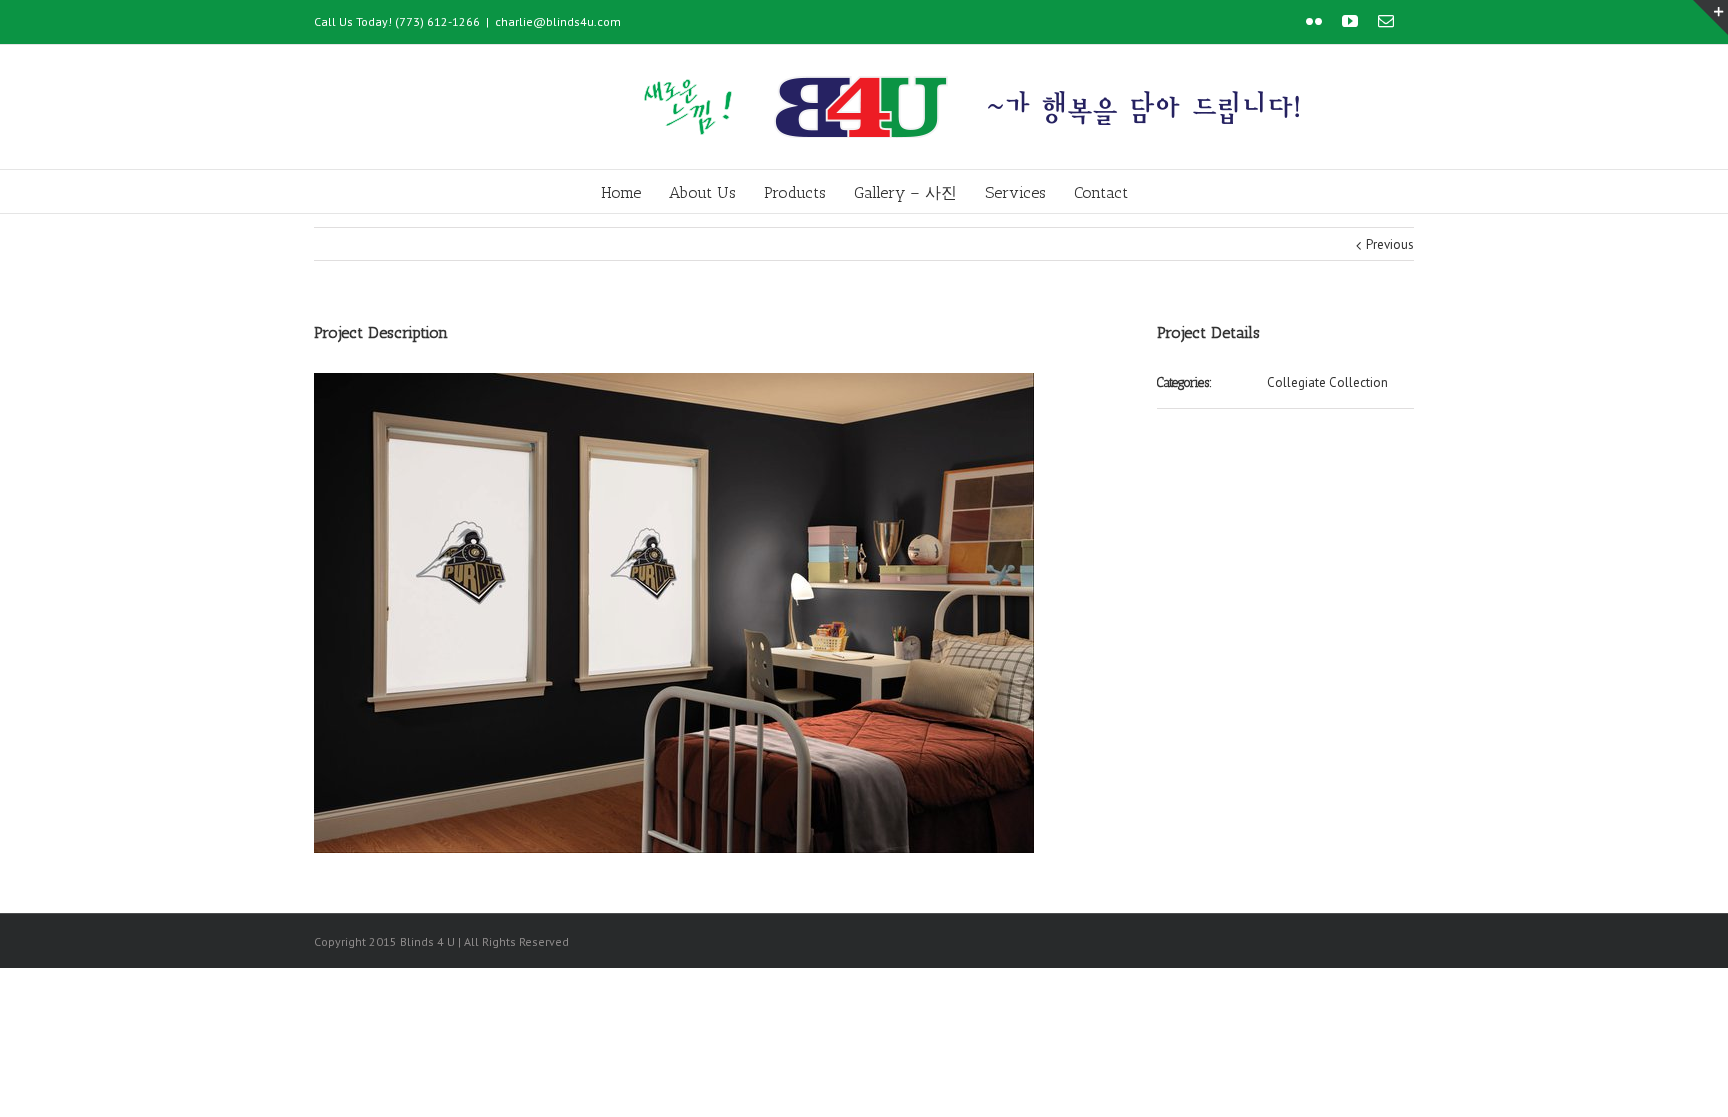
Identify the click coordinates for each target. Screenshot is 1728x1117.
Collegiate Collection (1327, 382)
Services (1015, 192)
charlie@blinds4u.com (558, 21)
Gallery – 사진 (905, 192)
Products (795, 192)
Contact (1101, 192)
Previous (1390, 244)
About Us (702, 192)
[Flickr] (1314, 21)
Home (621, 192)
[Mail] (1386, 21)
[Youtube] (1350, 21)
